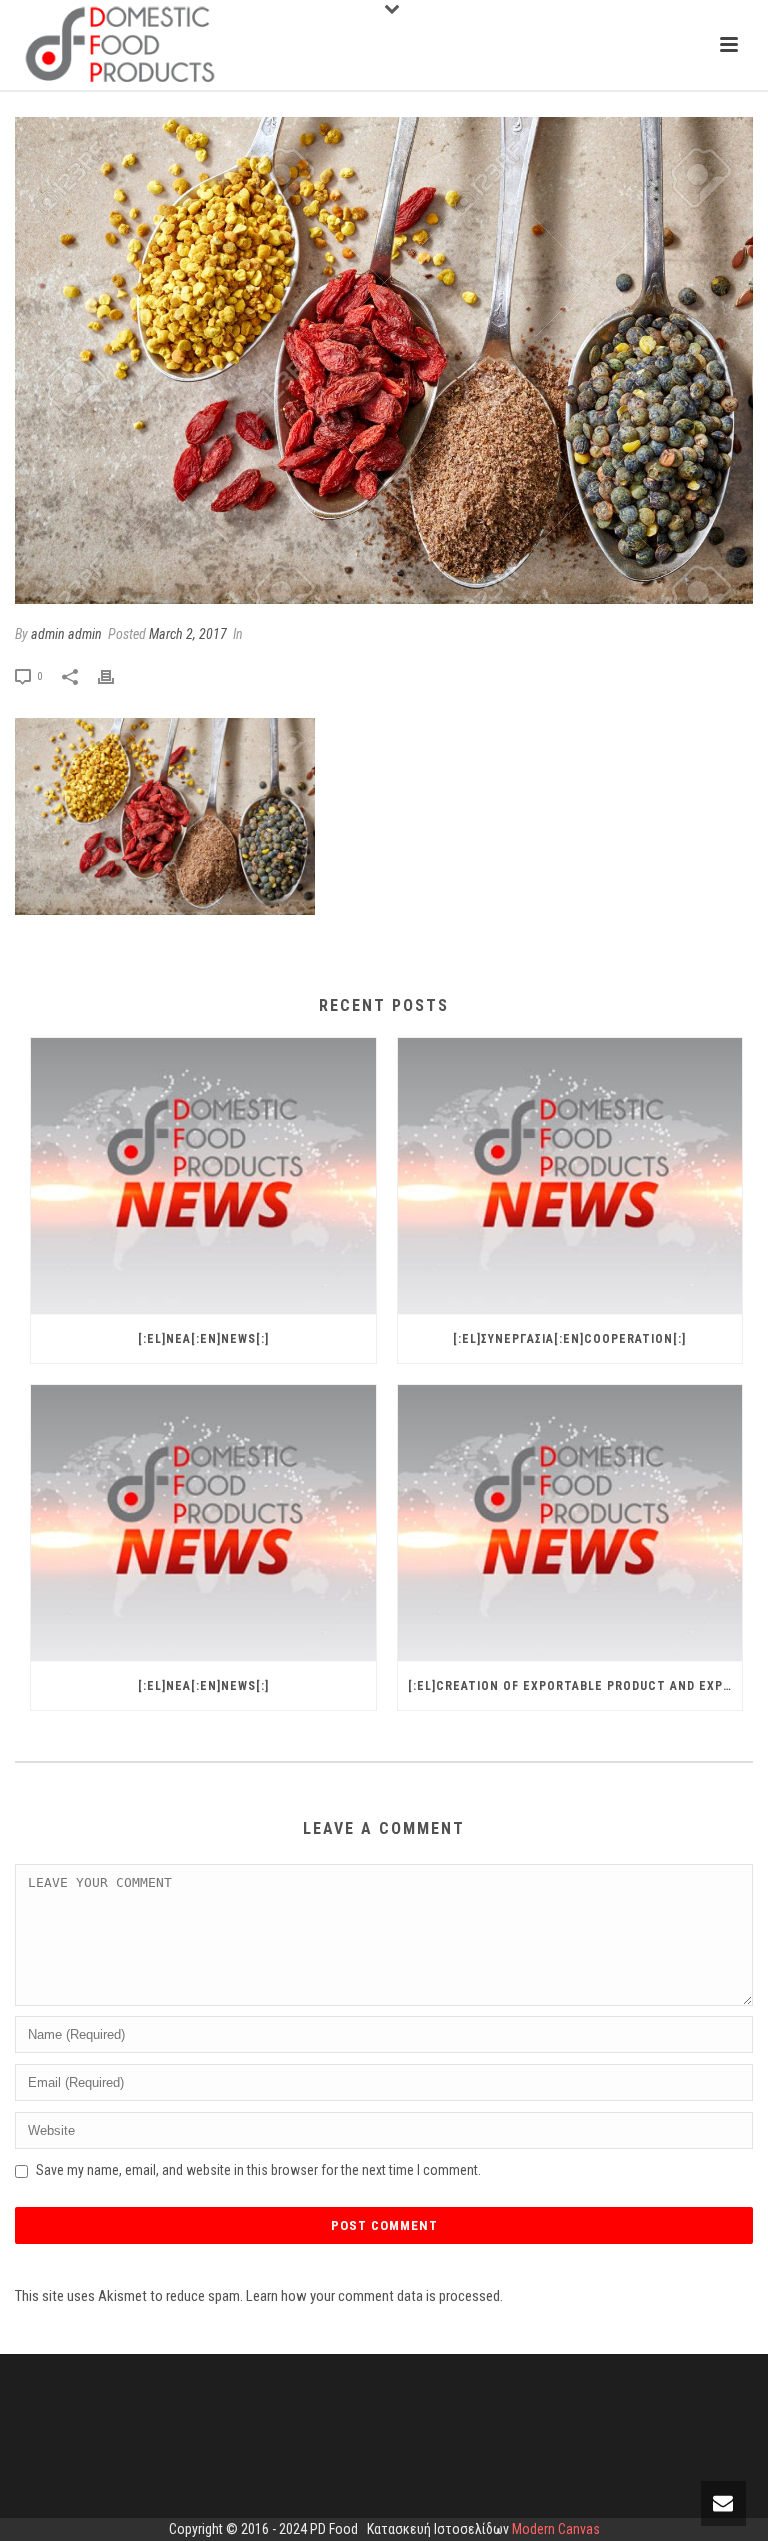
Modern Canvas (556, 2529)
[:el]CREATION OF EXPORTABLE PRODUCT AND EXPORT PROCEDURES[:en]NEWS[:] (575, 1686)
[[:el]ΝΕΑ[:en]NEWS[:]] (203, 1176)
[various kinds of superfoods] (384, 360)
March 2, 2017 (188, 634)
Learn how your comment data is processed (373, 2296)
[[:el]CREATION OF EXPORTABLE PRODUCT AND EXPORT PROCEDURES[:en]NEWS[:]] (570, 1523)
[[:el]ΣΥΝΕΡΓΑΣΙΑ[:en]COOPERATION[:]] (570, 1176)
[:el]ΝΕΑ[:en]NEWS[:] (203, 1339)
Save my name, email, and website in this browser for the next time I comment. (258, 2170)
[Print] (116, 676)
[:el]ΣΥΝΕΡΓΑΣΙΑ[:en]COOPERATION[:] (569, 1339)
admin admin (66, 634)
